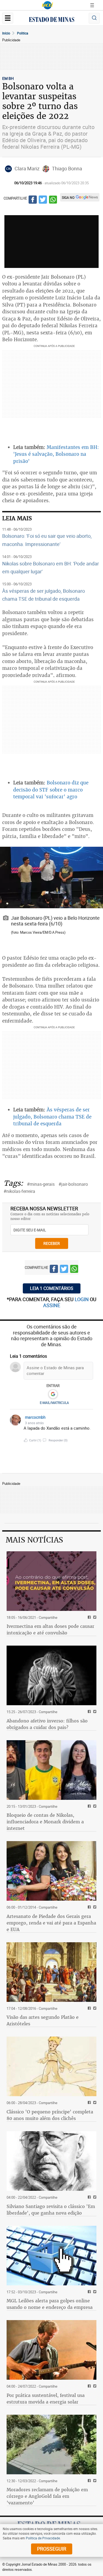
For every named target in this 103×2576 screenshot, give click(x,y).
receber (52, 1243)
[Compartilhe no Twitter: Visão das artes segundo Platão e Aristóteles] (94, 2009)
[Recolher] (90, 1420)
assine (52, 1305)
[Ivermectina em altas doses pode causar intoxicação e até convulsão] (51, 1581)
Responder (58, 1440)
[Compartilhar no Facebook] (33, 200)
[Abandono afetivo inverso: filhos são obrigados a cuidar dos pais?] (51, 1675)
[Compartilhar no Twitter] (43, 200)
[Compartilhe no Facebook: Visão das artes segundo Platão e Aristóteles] (89, 2009)
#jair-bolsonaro (73, 1184)
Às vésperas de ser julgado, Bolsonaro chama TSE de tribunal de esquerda (52, 1117)
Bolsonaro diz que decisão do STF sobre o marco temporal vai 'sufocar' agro (51, 790)
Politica (23, 33)
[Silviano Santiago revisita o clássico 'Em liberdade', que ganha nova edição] (51, 2161)
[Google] (53, 1394)
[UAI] (48, 5)
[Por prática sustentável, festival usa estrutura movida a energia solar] (51, 2350)
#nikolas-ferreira (19, 1191)
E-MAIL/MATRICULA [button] (54, 1403)
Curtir (35, 1440)
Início (6, 33)
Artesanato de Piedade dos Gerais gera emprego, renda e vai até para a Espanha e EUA (51, 1923)
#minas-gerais (41, 1184)
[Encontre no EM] (94, 18)
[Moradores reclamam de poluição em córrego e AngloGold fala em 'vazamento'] (51, 2444)
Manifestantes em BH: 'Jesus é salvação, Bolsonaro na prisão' (56, 454)
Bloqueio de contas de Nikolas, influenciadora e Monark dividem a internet (45, 1822)
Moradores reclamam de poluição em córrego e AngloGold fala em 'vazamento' (47, 2496)
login (82, 1299)
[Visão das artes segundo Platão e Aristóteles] (51, 1972)
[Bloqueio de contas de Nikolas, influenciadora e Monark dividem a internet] (51, 1770)
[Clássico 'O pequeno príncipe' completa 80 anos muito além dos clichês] (51, 2066)
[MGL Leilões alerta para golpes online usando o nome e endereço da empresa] (51, 2256)
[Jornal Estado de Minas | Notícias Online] (52, 20)
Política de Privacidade (43, 2538)
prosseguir (52, 2549)
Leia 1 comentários (52, 1288)
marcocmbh (35, 1417)
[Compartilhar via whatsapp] (53, 200)
